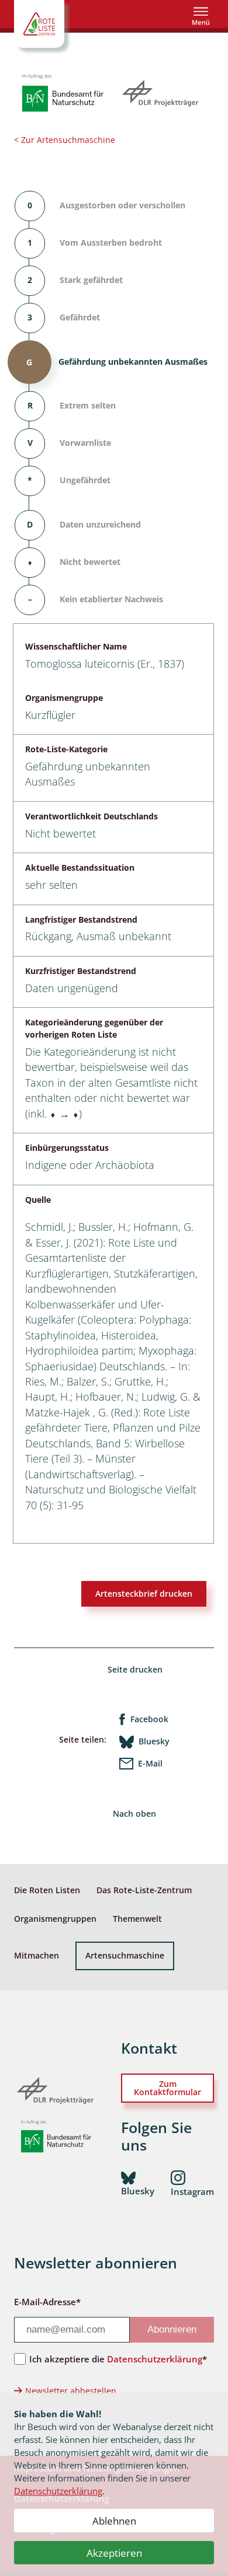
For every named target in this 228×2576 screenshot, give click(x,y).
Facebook (149, 1719)
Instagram (192, 2191)
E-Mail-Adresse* (47, 2302)
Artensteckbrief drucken (144, 1594)
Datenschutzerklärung (58, 2491)
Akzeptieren (114, 2553)
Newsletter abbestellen (71, 2391)
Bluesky (154, 1741)
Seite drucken (135, 1669)
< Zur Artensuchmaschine (65, 140)
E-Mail (150, 1763)
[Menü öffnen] (201, 16)
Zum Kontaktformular (167, 2088)
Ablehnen (114, 2521)
